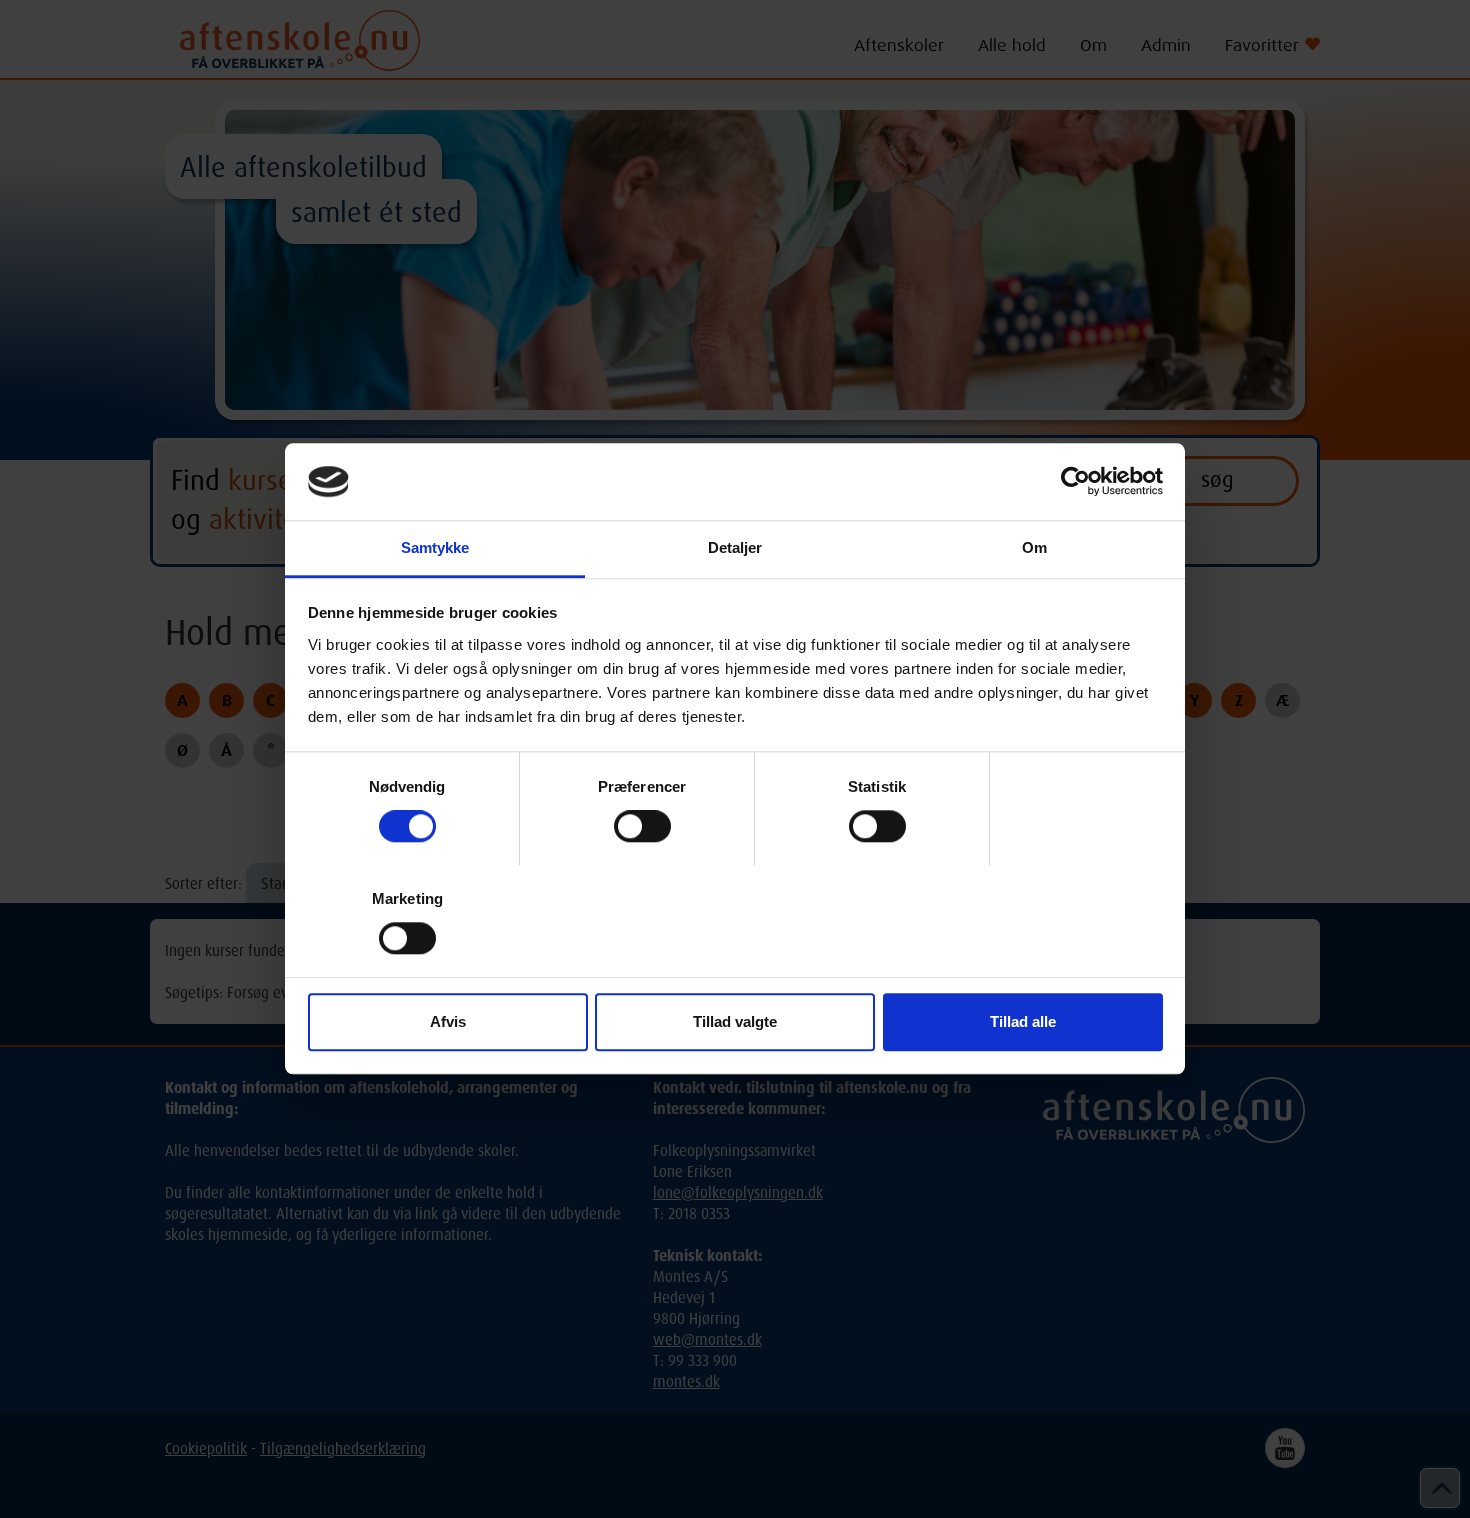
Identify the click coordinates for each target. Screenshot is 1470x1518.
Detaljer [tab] (735, 547)
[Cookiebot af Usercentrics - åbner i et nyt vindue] (1075, 482)
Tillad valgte (735, 1021)
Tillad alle (1023, 1021)
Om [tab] (1034, 547)
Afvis (448, 1021)
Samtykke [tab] (435, 547)
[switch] (642, 826)
